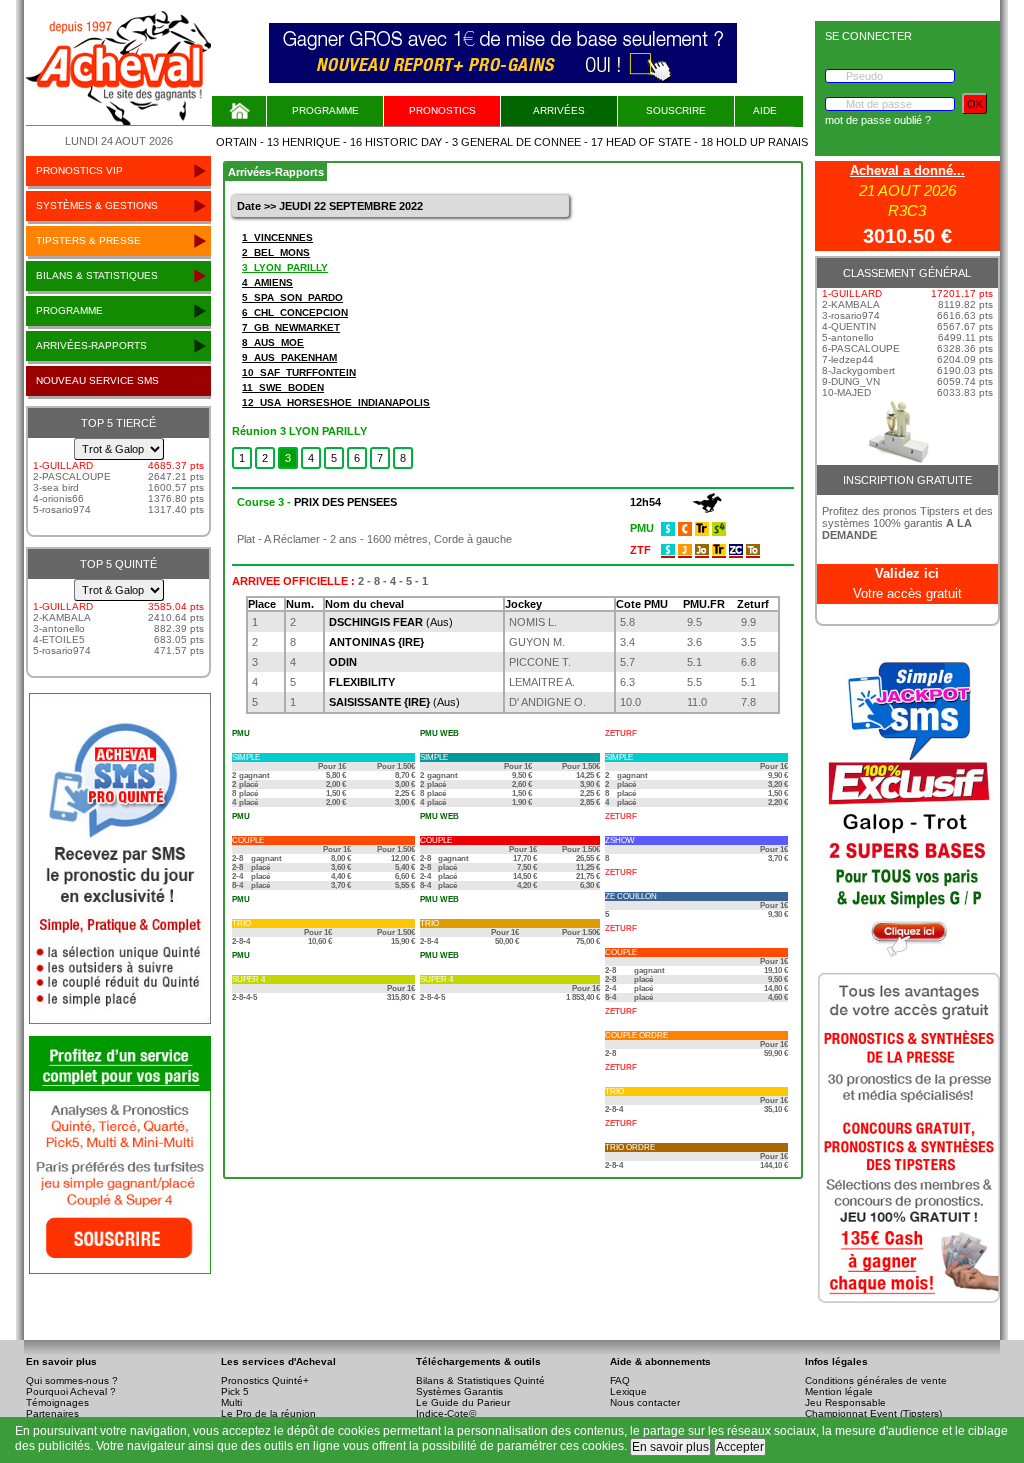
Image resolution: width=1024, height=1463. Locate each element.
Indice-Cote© (446, 1413)
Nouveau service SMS (97, 380)
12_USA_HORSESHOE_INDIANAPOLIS (336, 402)
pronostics (442, 110)
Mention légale (839, 1391)
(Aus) (391, 622)
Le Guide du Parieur (463, 1402)
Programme (325, 110)
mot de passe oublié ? (878, 120)
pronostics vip (79, 170)
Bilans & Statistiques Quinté (480, 1380)
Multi (231, 1402)
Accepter (740, 1447)
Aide (765, 110)
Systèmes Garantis (459, 1391)
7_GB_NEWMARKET (291, 327)
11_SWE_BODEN (283, 387)
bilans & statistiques (97, 275)
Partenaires (52, 1413)
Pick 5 (235, 1391)
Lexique (628, 1391)
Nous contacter (645, 1402)
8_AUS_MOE (273, 342)
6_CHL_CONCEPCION (295, 312)
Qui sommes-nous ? (72, 1380)
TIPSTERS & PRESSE (88, 240)
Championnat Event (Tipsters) (873, 1413)
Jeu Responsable (845, 1402)
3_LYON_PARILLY (285, 267)
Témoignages (57, 1402)
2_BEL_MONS (276, 252)
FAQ (620, 1380)
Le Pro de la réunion (268, 1413)
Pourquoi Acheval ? (71, 1391)
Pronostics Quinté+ (265, 1380)
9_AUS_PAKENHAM (289, 357)
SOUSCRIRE (676, 110)
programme (69, 310)
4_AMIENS (267, 282)
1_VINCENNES (277, 237)
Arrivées (559, 110)
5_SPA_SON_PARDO (292, 297)
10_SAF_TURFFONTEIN (299, 372)
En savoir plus (670, 1447)
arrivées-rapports (91, 345)
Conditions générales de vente (876, 1380)
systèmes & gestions (97, 205)
